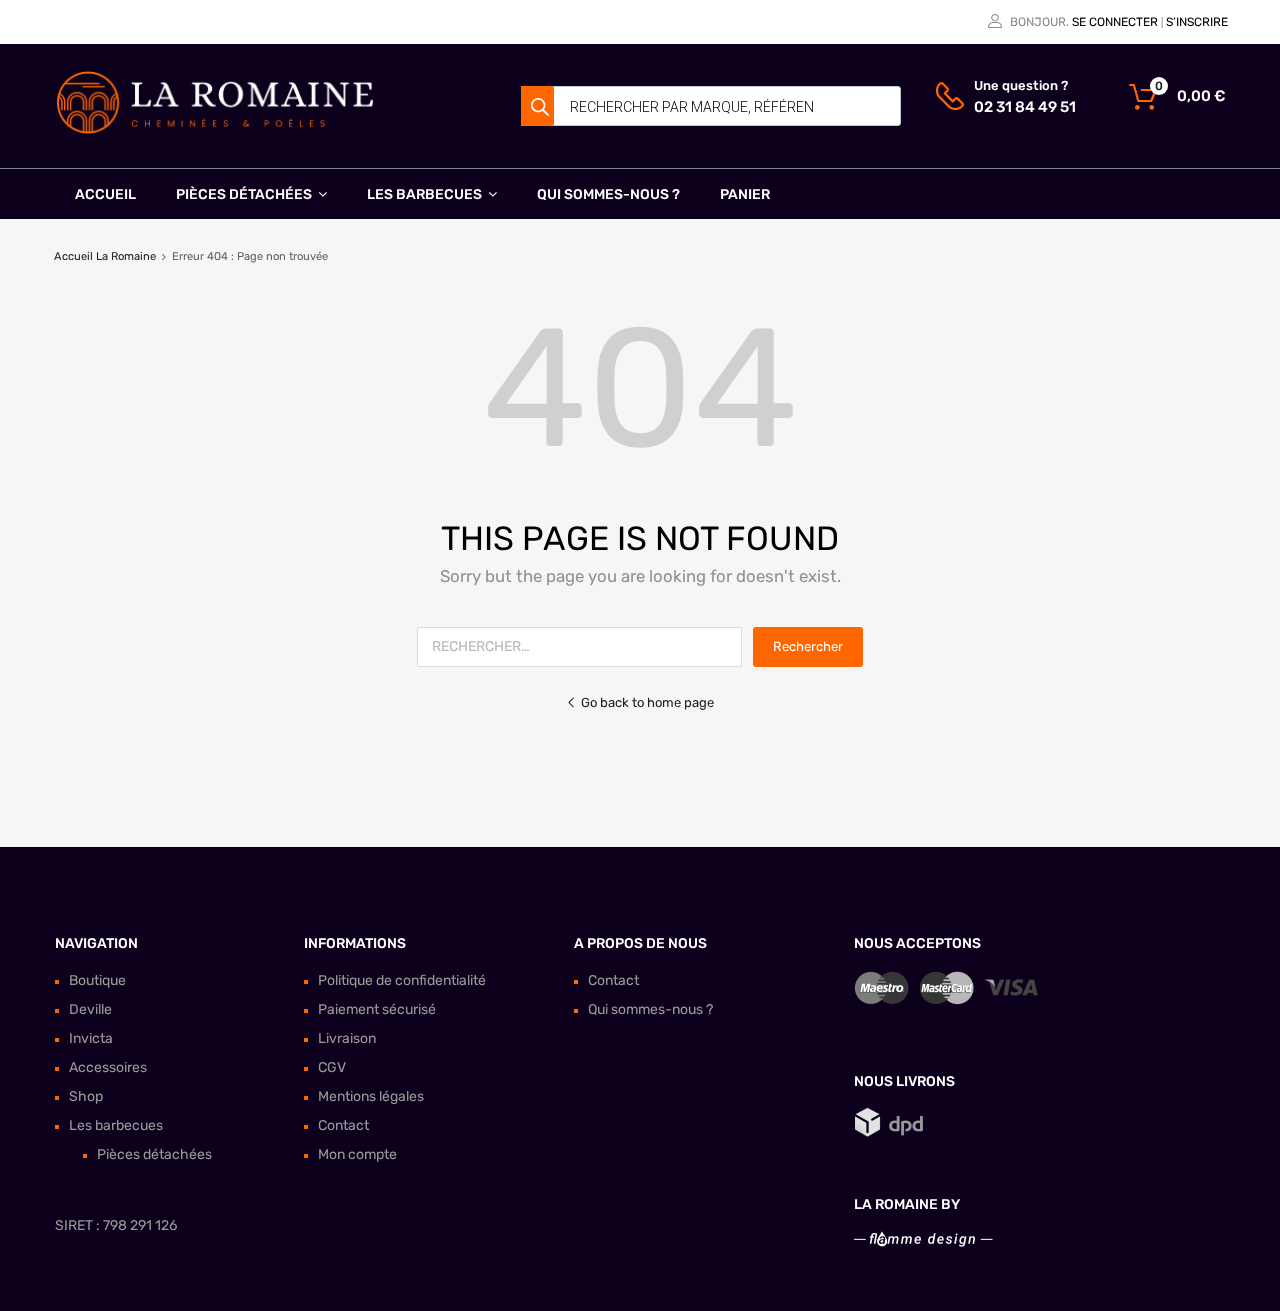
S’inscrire (1197, 22)
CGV (332, 1067)
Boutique (97, 980)
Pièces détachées (244, 194)
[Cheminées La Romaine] (215, 130)
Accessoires (108, 1067)
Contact (343, 1125)
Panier (745, 194)
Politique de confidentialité (402, 980)
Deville (90, 1009)
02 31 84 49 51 (1023, 107)
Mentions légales (371, 1096)
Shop (86, 1096)
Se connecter (1115, 22)
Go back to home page (647, 702)
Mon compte (357, 1154)
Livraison (347, 1038)
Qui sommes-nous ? (608, 194)
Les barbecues (424, 194)
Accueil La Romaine (105, 256)
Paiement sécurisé (377, 1009)
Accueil (105, 194)
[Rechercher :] (585, 646)
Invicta (91, 1038)
